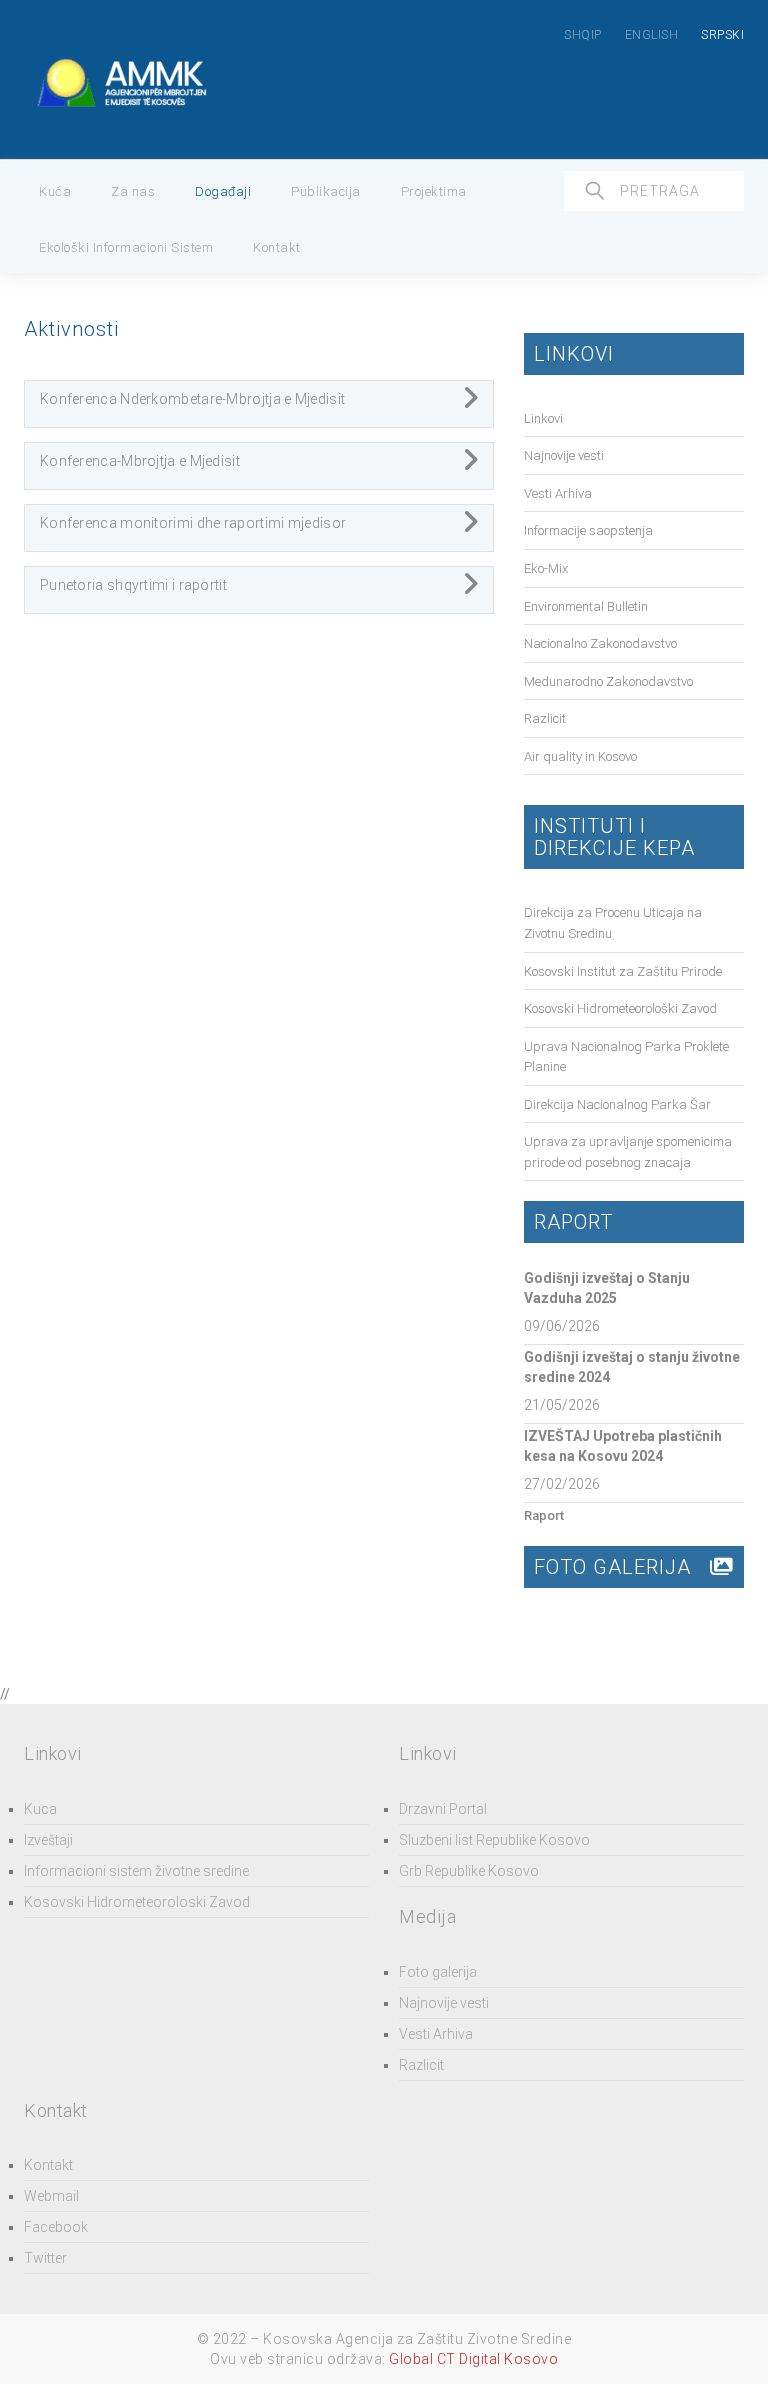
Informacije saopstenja (588, 530)
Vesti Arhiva (558, 493)
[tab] (259, 404)
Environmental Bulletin (586, 606)
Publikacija (326, 191)
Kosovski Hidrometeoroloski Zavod (137, 1902)
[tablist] (259, 404)
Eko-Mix (546, 568)
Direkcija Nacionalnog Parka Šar (617, 1104)
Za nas (133, 191)
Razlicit (545, 718)
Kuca (40, 1809)
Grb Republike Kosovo (469, 1871)
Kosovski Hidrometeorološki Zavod (620, 1008)
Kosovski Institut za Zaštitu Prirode (623, 971)
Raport (544, 1515)
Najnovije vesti (564, 455)
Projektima (434, 191)
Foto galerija (438, 1972)
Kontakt (277, 247)
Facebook (56, 2227)
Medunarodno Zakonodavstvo (608, 681)
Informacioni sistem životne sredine (136, 1871)
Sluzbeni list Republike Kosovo (494, 1840)
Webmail (51, 2196)
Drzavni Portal (443, 1809)
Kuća (55, 191)
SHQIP (583, 35)
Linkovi (543, 418)
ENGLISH (652, 35)
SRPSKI (722, 35)
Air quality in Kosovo (580, 756)
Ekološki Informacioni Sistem (126, 247)
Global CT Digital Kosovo (473, 2359)
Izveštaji (48, 1840)
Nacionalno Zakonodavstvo (600, 643)
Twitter (45, 2258)
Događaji (223, 191)
